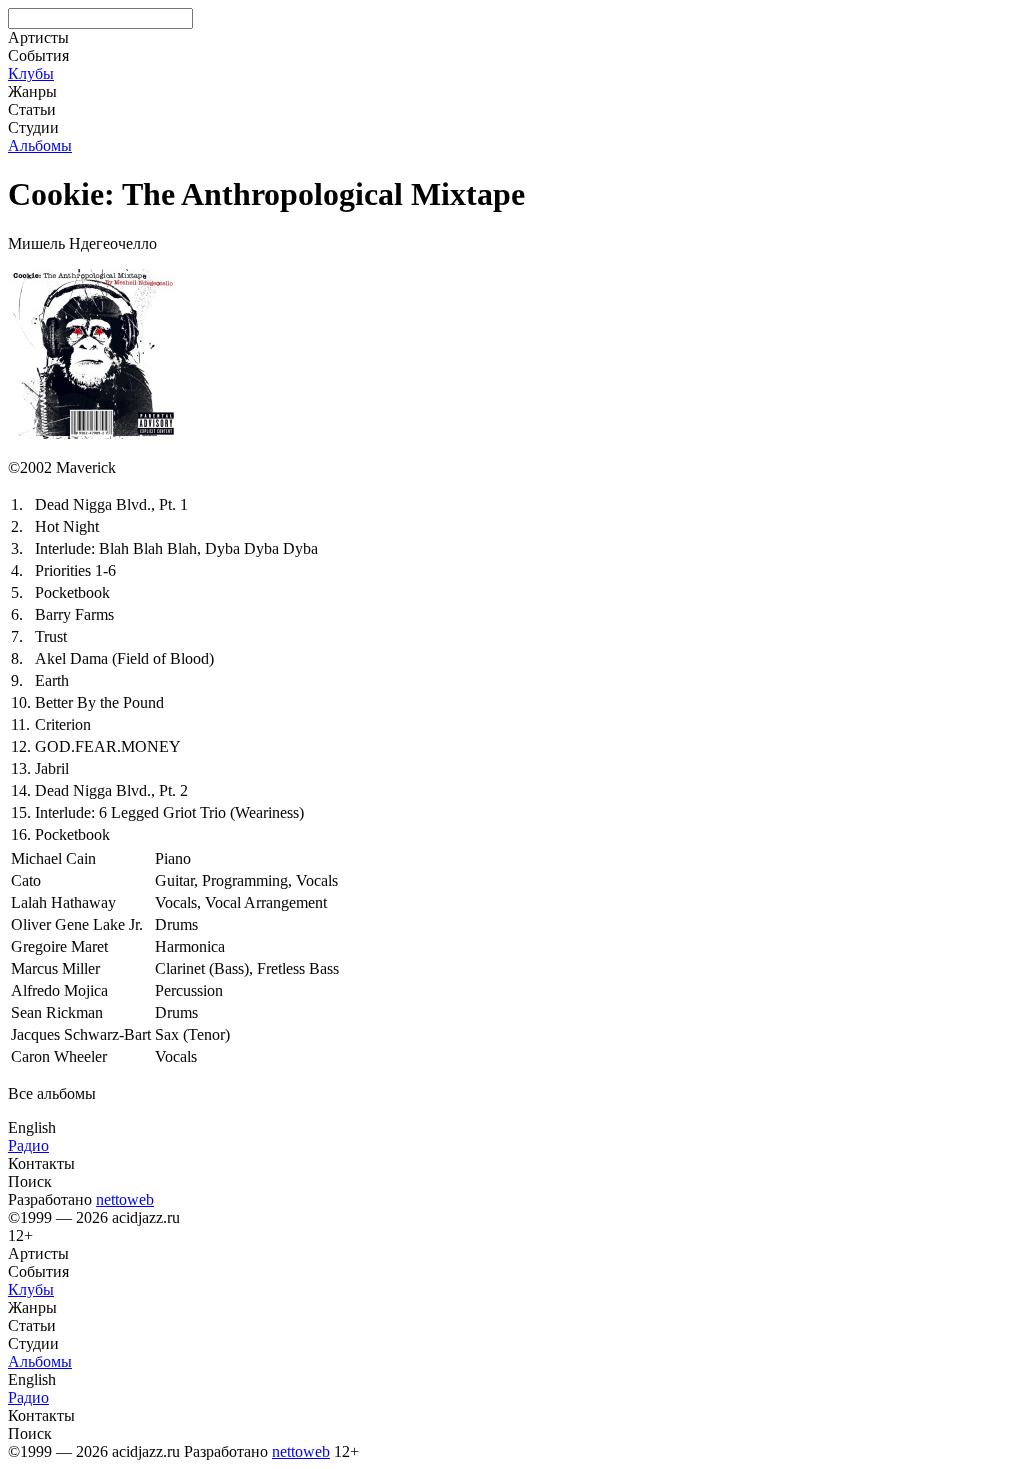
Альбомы (40, 145)
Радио (28, 1145)
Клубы (31, 73)
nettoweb (125, 1199)
